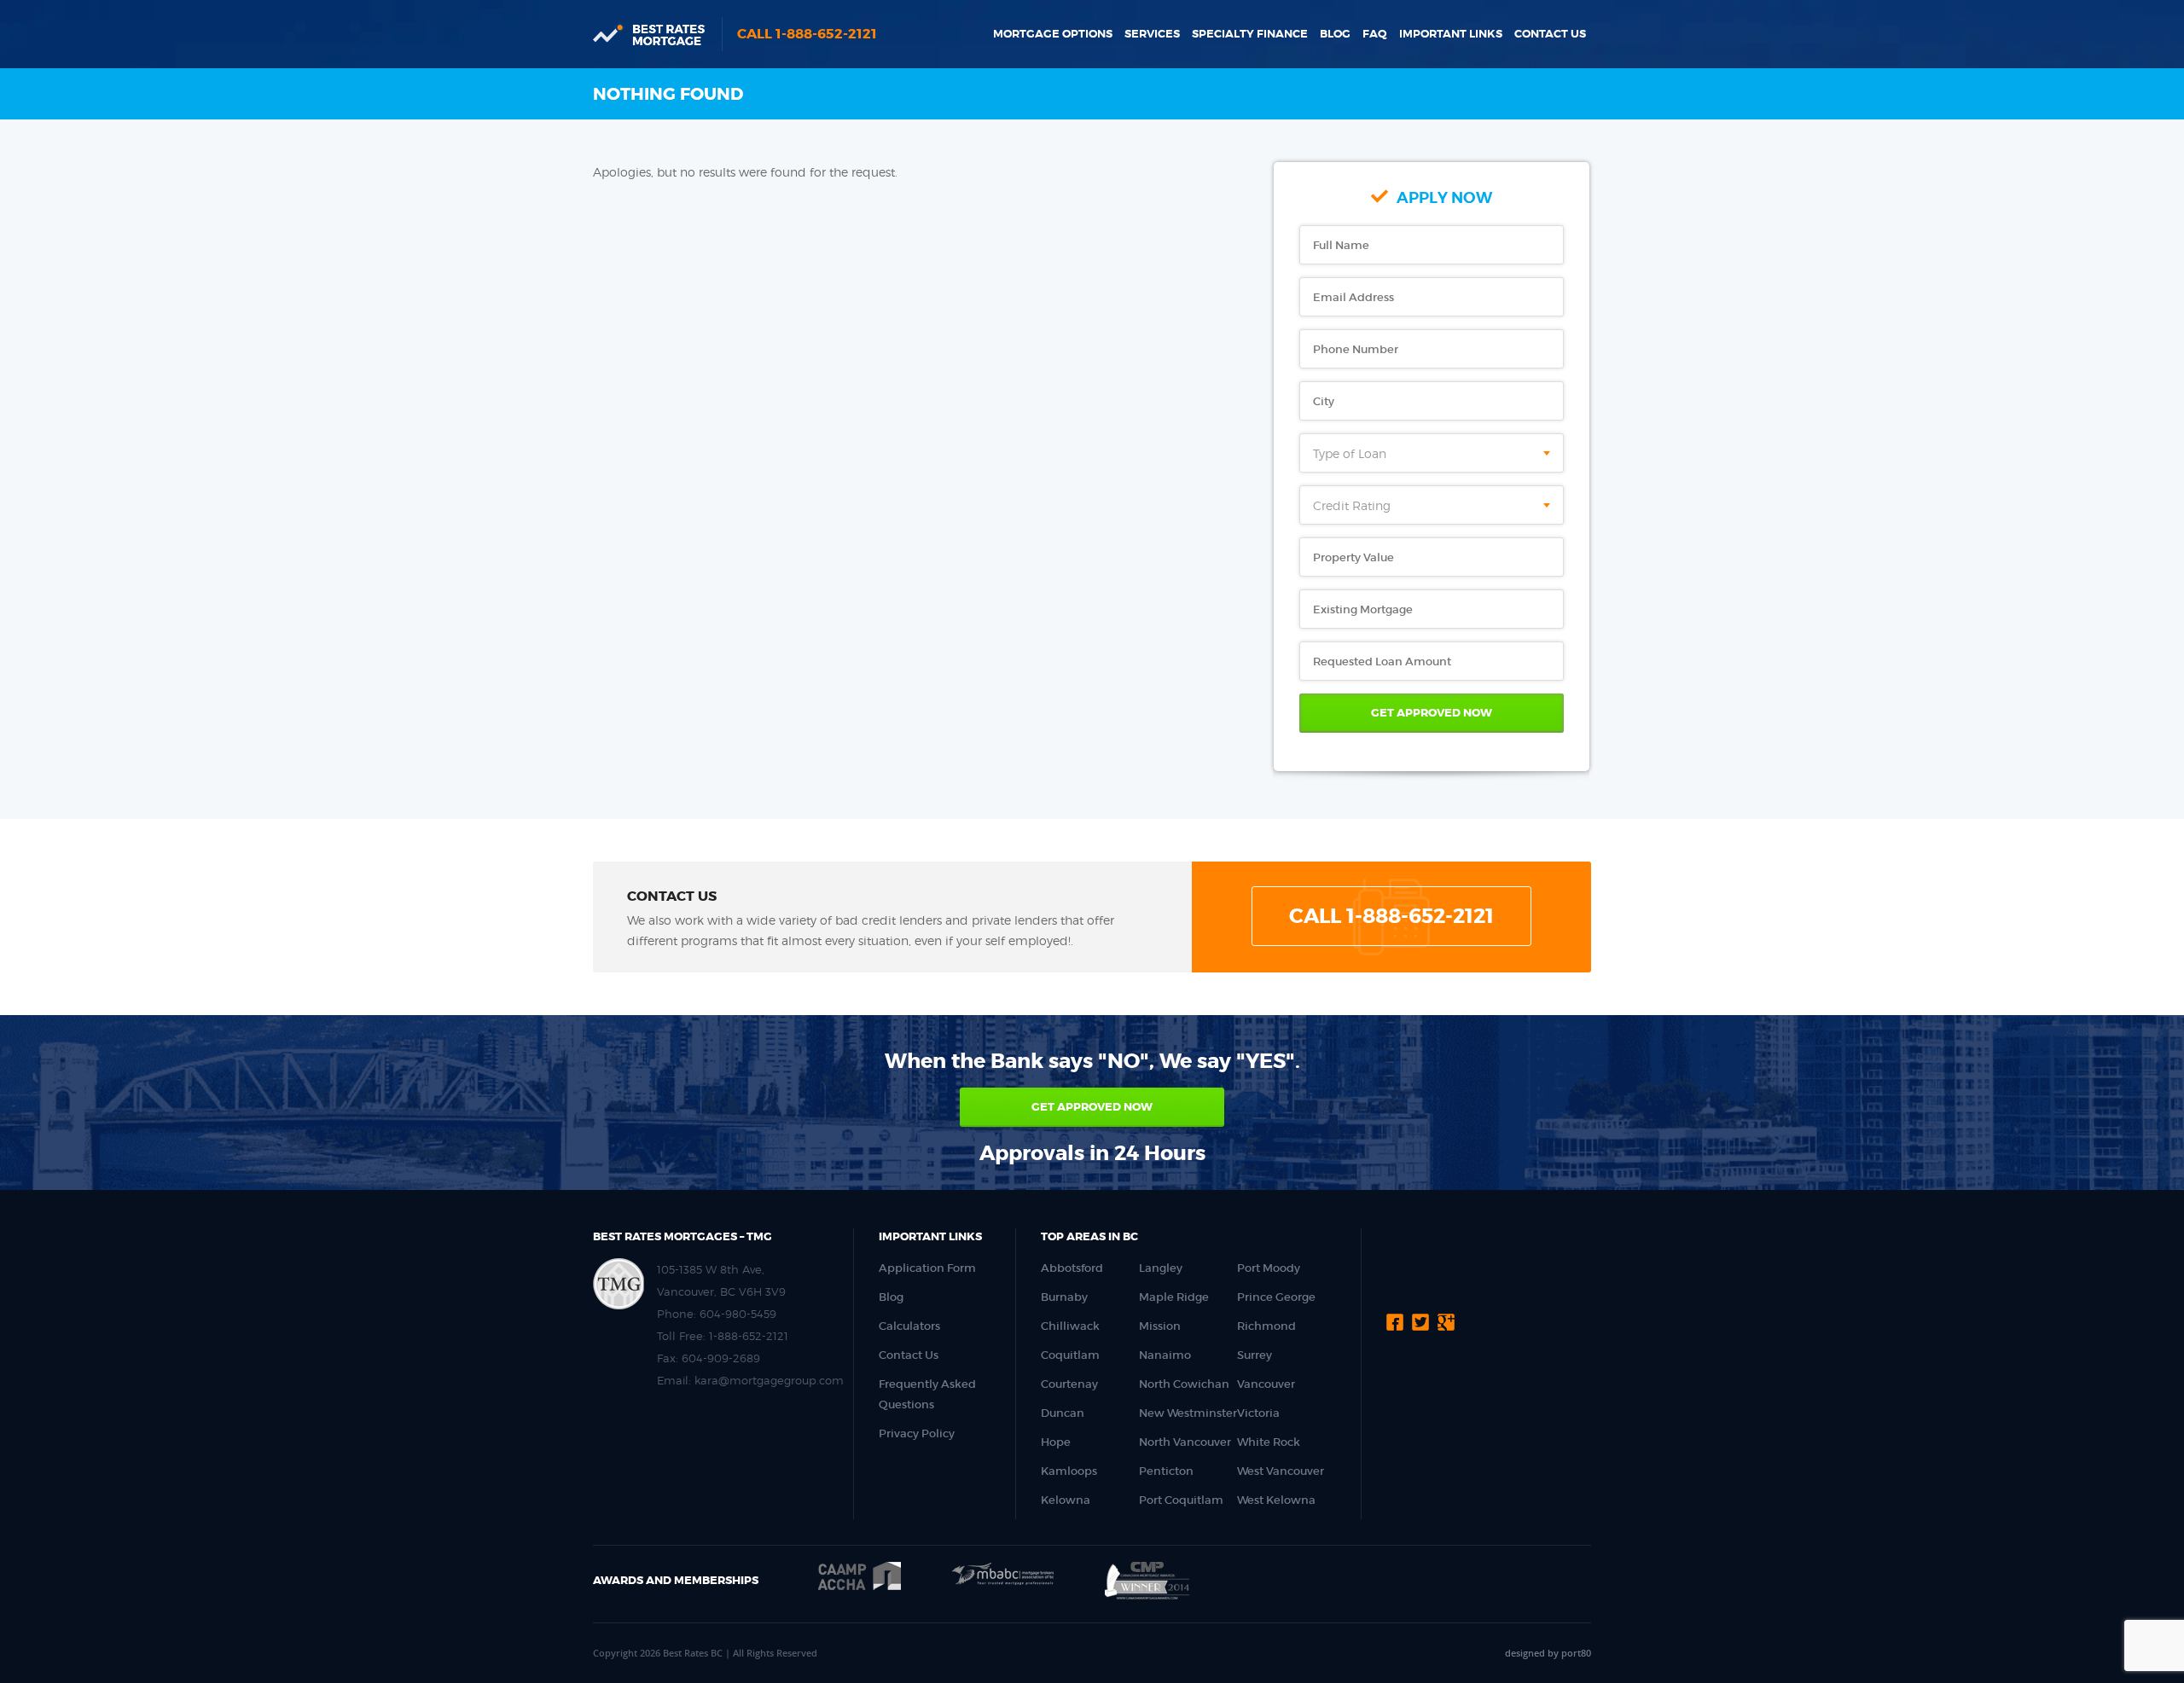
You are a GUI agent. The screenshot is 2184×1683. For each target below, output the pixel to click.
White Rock (1269, 1442)
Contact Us (1550, 34)
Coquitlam (1070, 1355)
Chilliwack (1070, 1326)
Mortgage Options (1053, 34)
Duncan (1063, 1413)
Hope (1056, 1442)
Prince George (1276, 1297)
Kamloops (1069, 1471)
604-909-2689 (721, 1358)
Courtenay (1069, 1384)
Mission (1160, 1326)
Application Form (927, 1268)
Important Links (1451, 34)
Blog (1335, 34)
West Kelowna (1276, 1500)
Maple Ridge (1174, 1297)
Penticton (1166, 1471)
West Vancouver (1281, 1471)
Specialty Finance (1250, 34)
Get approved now (1092, 1107)
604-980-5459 (738, 1314)
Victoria (1258, 1413)
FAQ (1375, 34)
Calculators (909, 1326)
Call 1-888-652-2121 (807, 34)
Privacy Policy (917, 1433)
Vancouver (1266, 1384)
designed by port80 (1548, 1653)
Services (1152, 34)
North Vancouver (1185, 1442)
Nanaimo (1165, 1355)
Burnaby (1064, 1297)
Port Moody (1269, 1268)
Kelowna (1066, 1500)
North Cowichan (1184, 1384)
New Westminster (1188, 1413)
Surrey (1255, 1355)
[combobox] (1432, 453)
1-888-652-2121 (749, 1336)
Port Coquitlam (1181, 1500)
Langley (1161, 1268)
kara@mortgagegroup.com (769, 1380)
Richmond (1266, 1326)
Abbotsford (1072, 1268)
